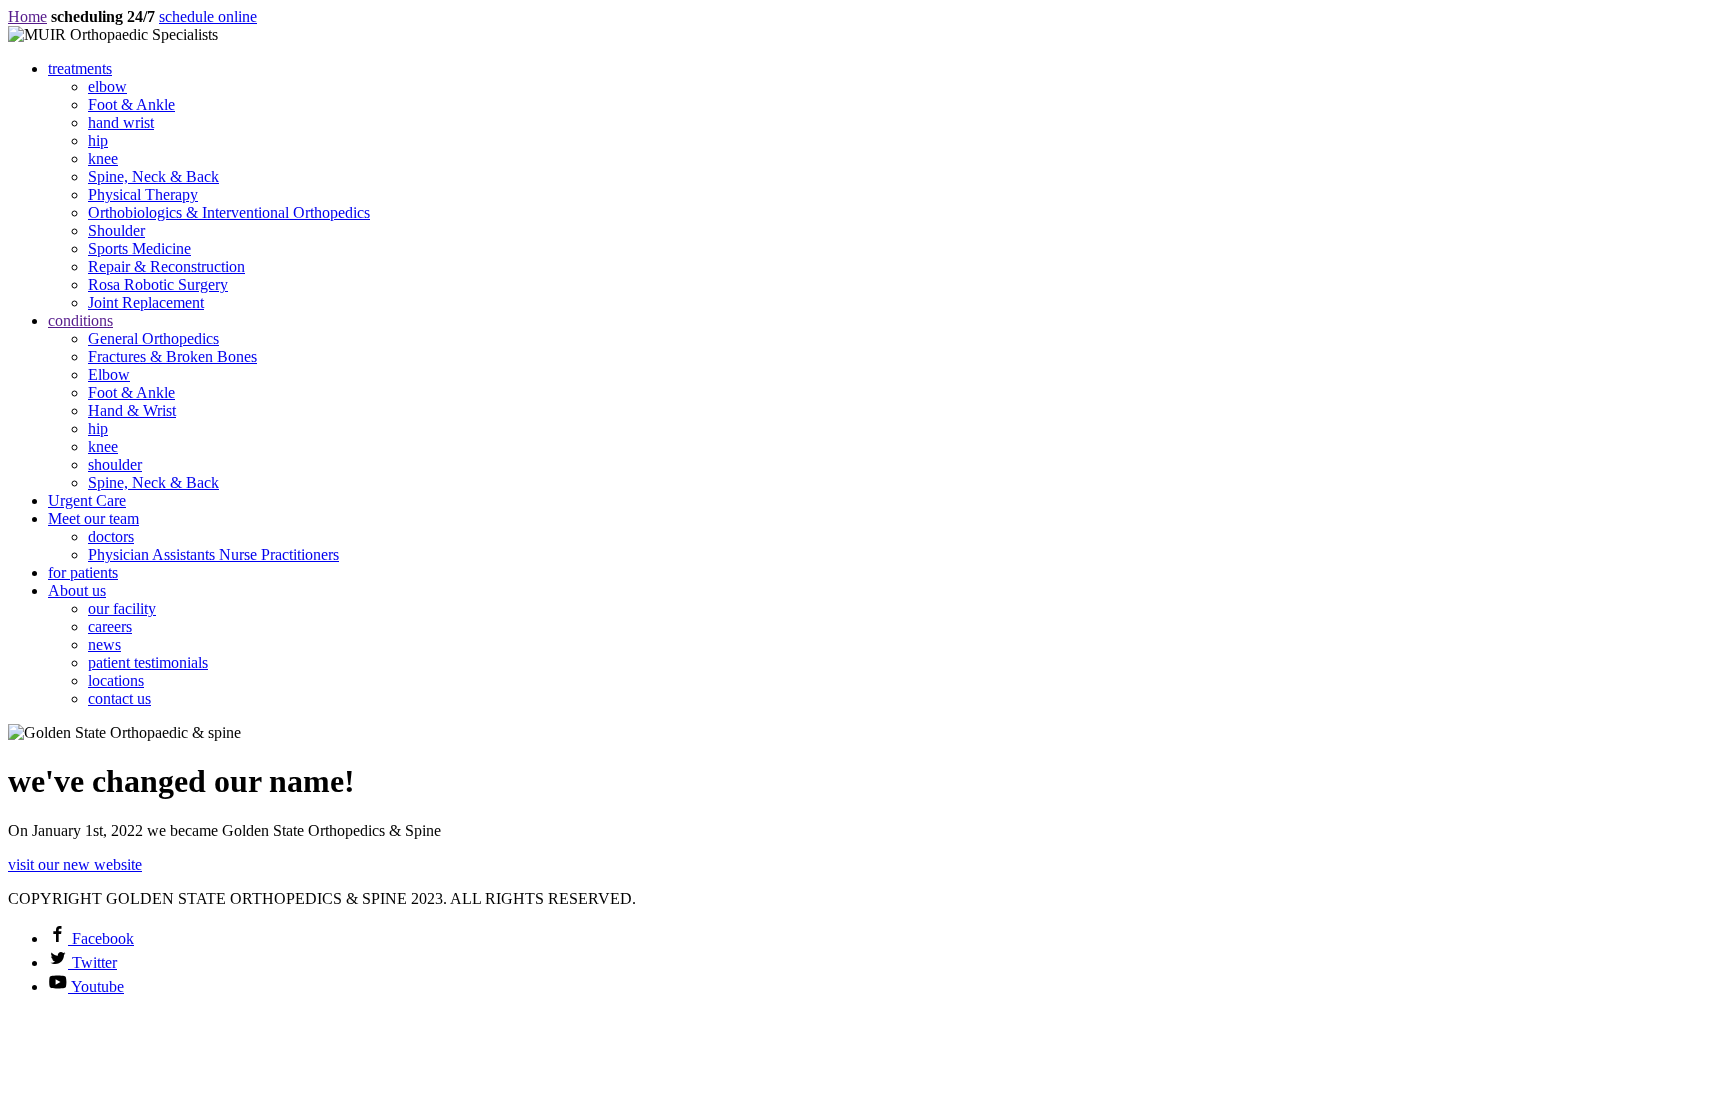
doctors (111, 536)
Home (27, 16)
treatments (80, 68)
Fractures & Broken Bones (172, 356)
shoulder (115, 464)
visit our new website (75, 864)
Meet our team (93, 518)
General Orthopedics (153, 338)
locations (116, 680)
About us (77, 590)
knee (103, 158)
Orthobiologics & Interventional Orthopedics (229, 212)
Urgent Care (87, 500)
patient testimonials (148, 662)
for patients (83, 572)
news (104, 644)
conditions (80, 320)
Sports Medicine (139, 248)
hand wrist (121, 122)
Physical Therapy (143, 194)
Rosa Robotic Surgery (158, 284)
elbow (107, 86)
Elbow (109, 374)
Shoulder (116, 230)
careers (110, 626)
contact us (119, 698)
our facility (122, 608)
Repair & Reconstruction (166, 266)
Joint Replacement (146, 302)
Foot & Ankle (131, 104)
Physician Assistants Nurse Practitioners (213, 554)
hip (98, 140)
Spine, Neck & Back (153, 176)
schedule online (208, 16)
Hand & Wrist (132, 410)
